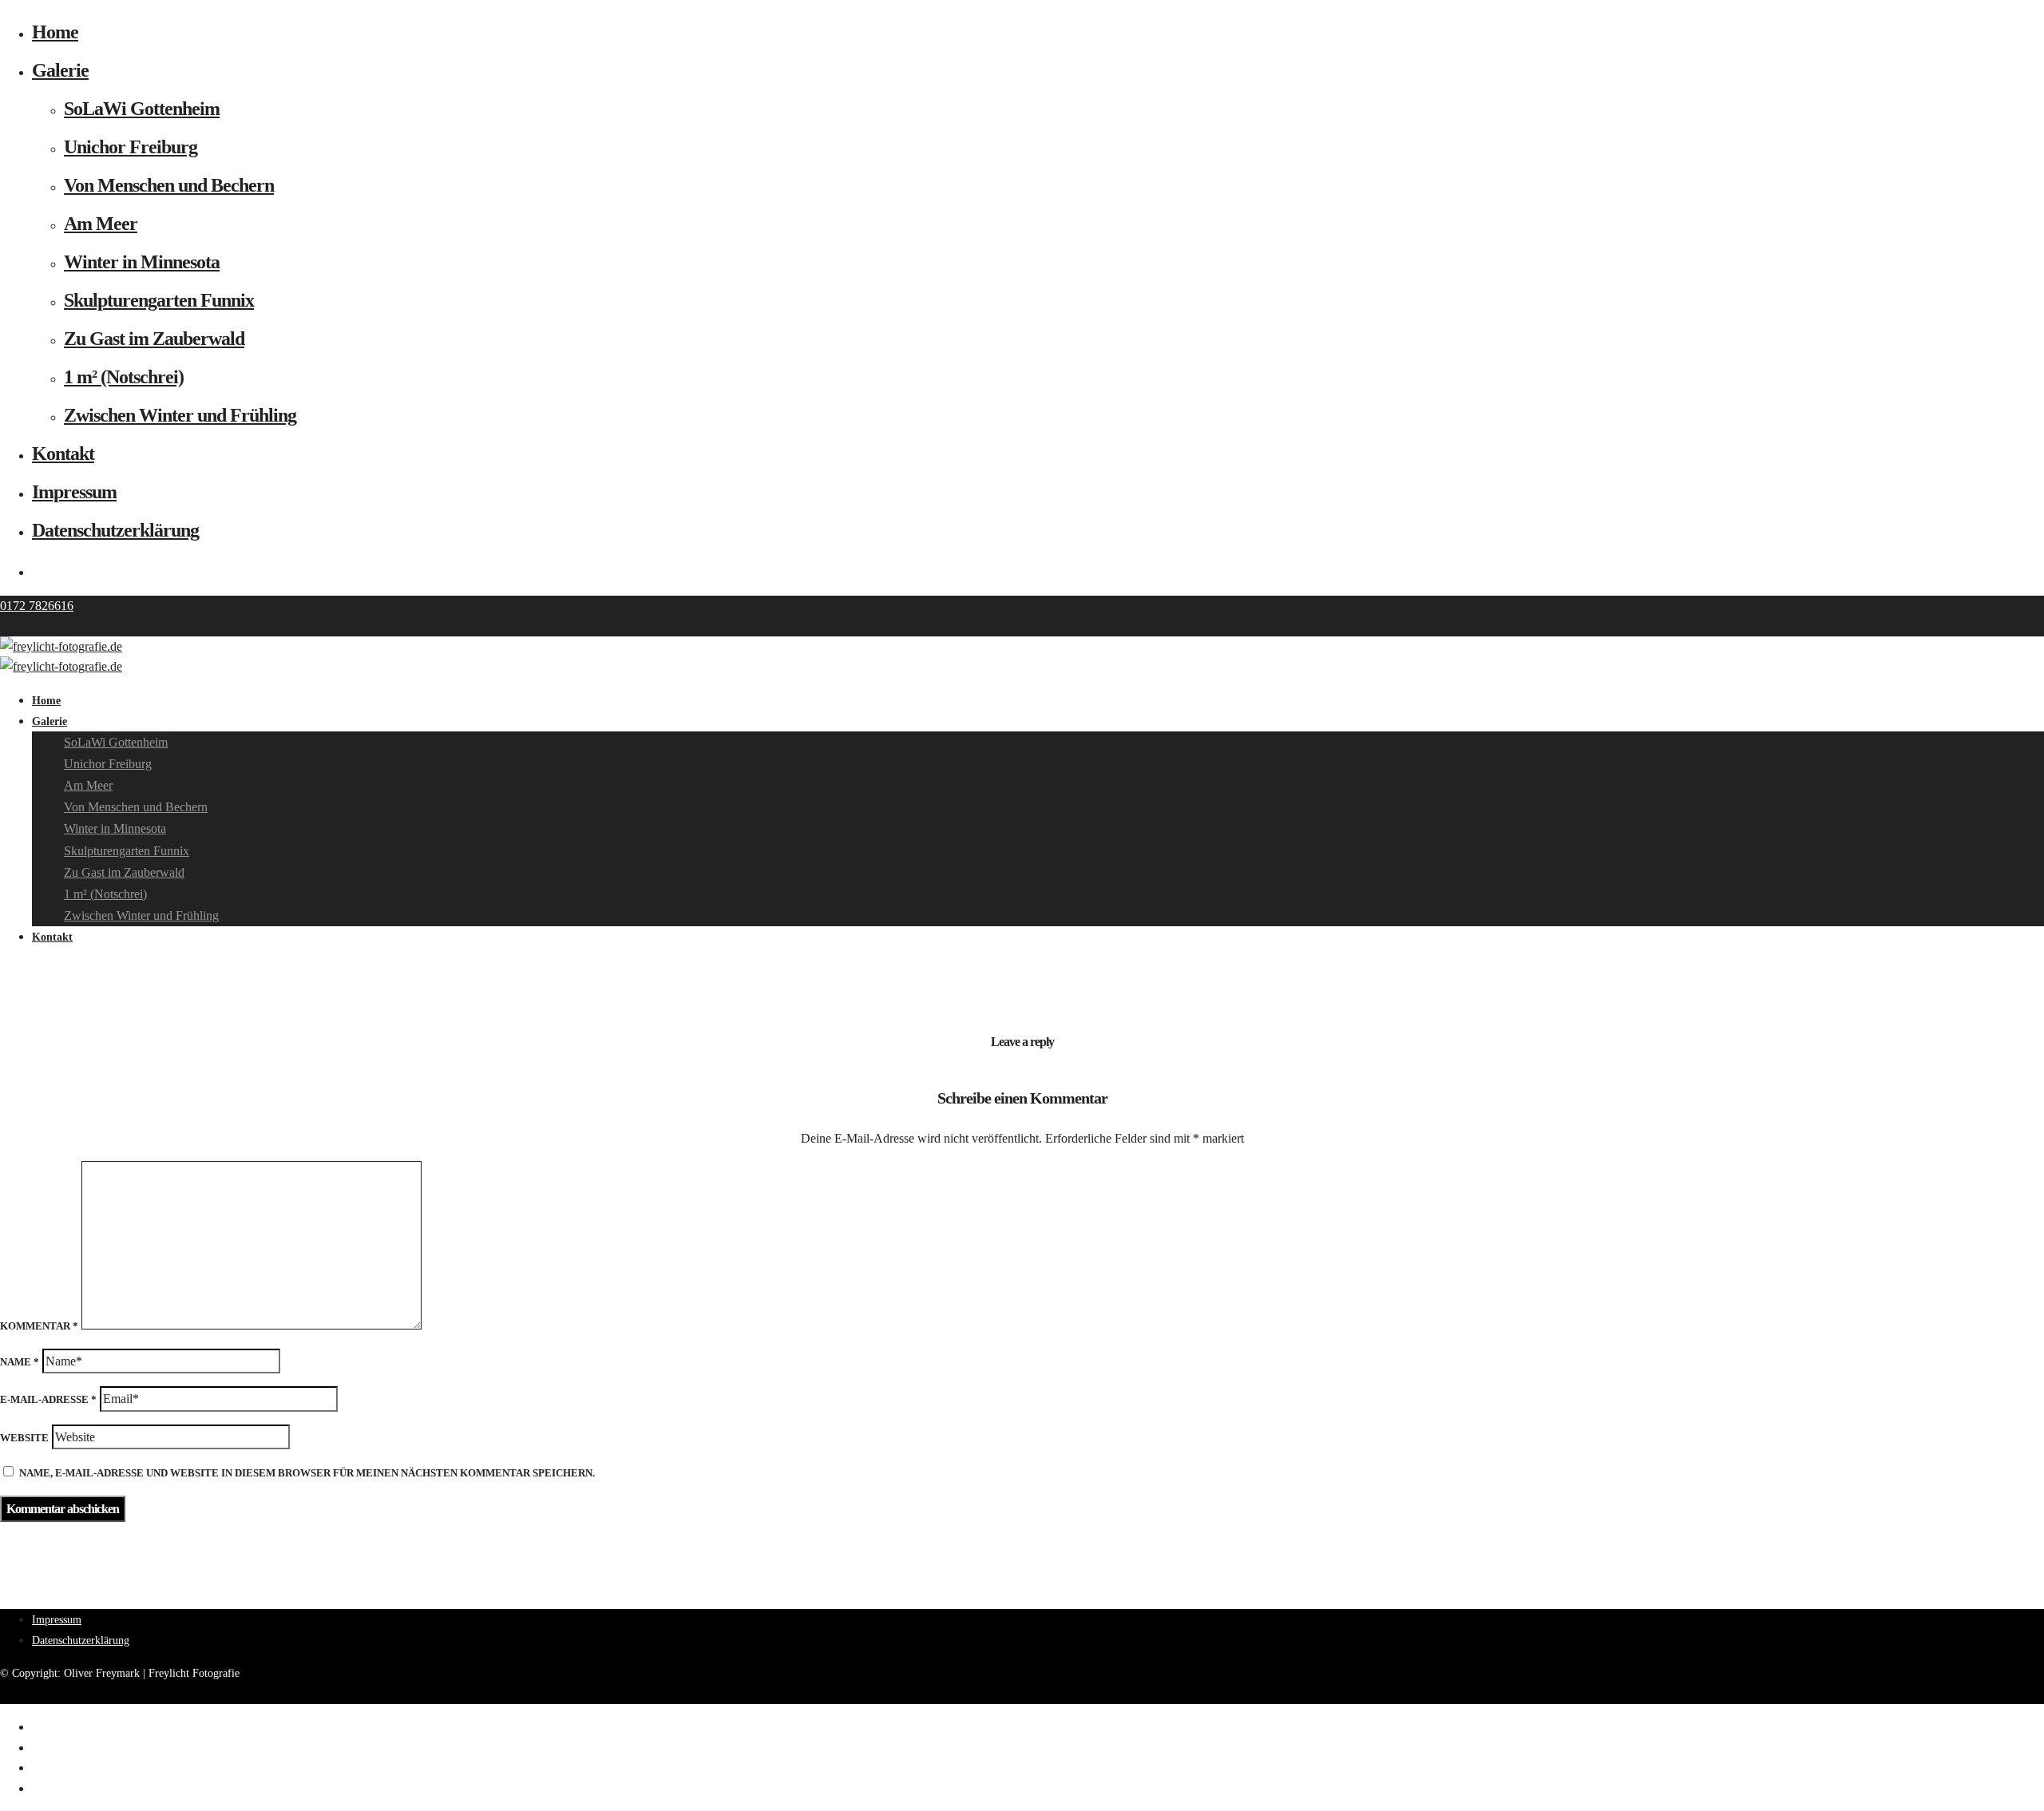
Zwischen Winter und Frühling (180, 415)
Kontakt (63, 454)
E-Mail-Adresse (48, 1399)
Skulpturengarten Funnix (159, 300)
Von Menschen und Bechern (169, 185)
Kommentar (39, 1326)
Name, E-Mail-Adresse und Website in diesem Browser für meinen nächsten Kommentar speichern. (307, 1473)
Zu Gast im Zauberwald (154, 339)
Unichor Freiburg (131, 147)
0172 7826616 (37, 606)
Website (24, 1438)
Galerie (60, 70)
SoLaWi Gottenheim (142, 109)
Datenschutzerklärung (115, 530)
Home (55, 32)
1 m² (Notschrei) (124, 377)
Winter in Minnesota (142, 262)
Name (20, 1362)
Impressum (74, 492)
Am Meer (101, 224)
